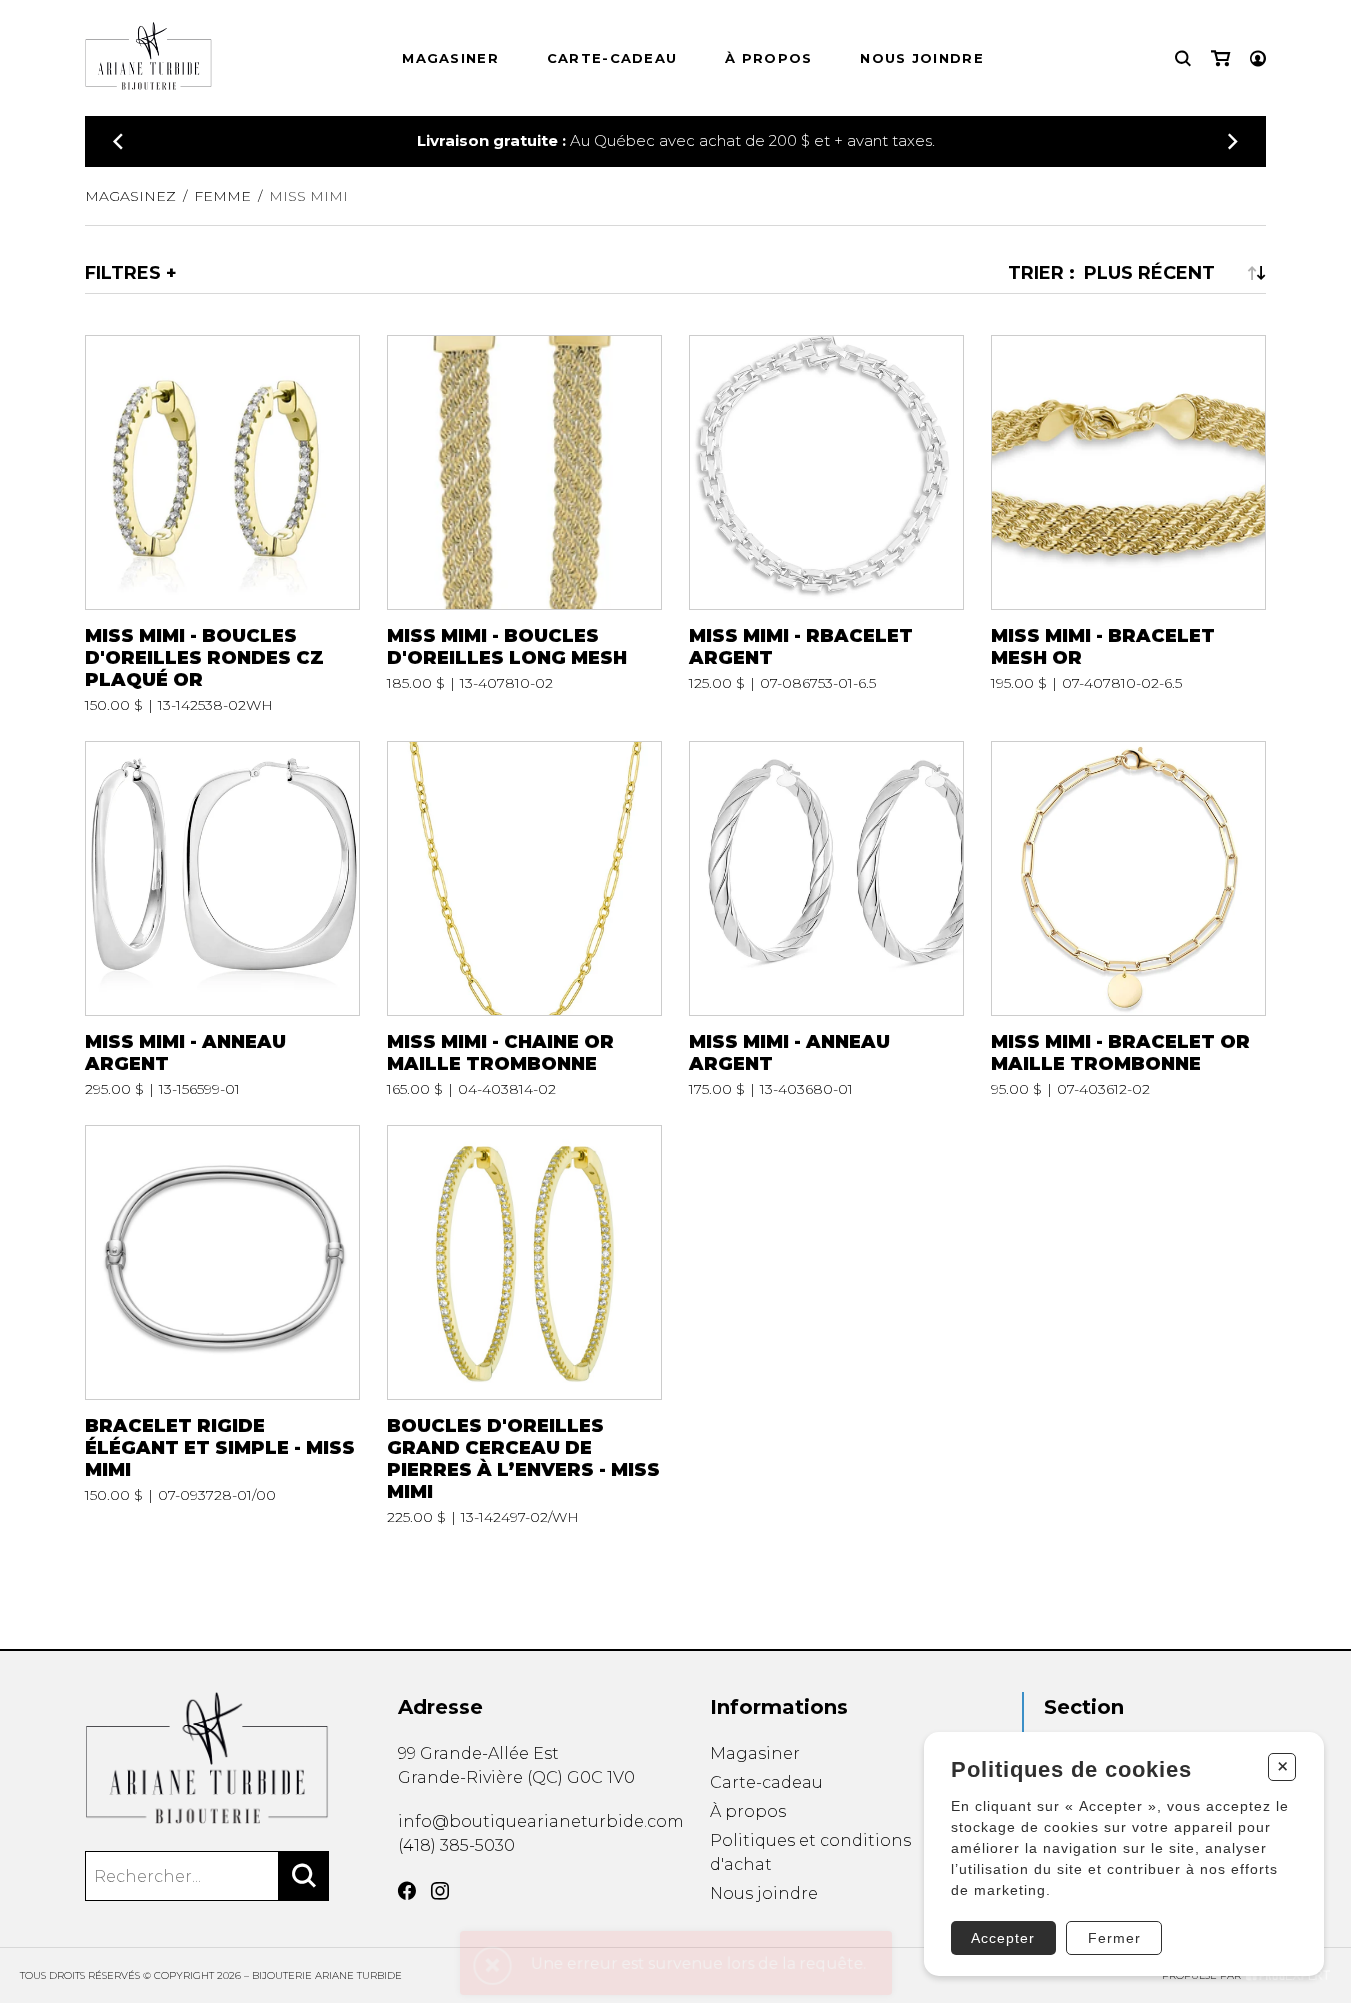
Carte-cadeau (612, 58)
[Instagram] (440, 1891)
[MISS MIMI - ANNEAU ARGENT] (222, 919)
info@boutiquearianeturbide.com (541, 1821)
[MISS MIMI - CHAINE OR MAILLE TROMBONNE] (524, 919)
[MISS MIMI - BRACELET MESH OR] (1128, 524)
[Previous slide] (118, 141)
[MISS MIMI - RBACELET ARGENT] (826, 524)
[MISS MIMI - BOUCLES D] (222, 524)
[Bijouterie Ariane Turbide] (207, 1758)
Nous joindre (922, 58)
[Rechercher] (304, 1876)
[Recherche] (1183, 58)
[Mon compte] (1258, 58)
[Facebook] (407, 1891)
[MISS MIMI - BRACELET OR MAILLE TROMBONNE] (1128, 919)
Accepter (1003, 1938)
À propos (768, 58)
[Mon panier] (1220, 58)
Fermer (1114, 1938)
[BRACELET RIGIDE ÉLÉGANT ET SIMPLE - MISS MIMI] (222, 1325)
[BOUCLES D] (524, 1325)
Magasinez (130, 196)
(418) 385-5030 (456, 1845)
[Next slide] (1233, 141)
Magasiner (450, 58)
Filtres (123, 273)
